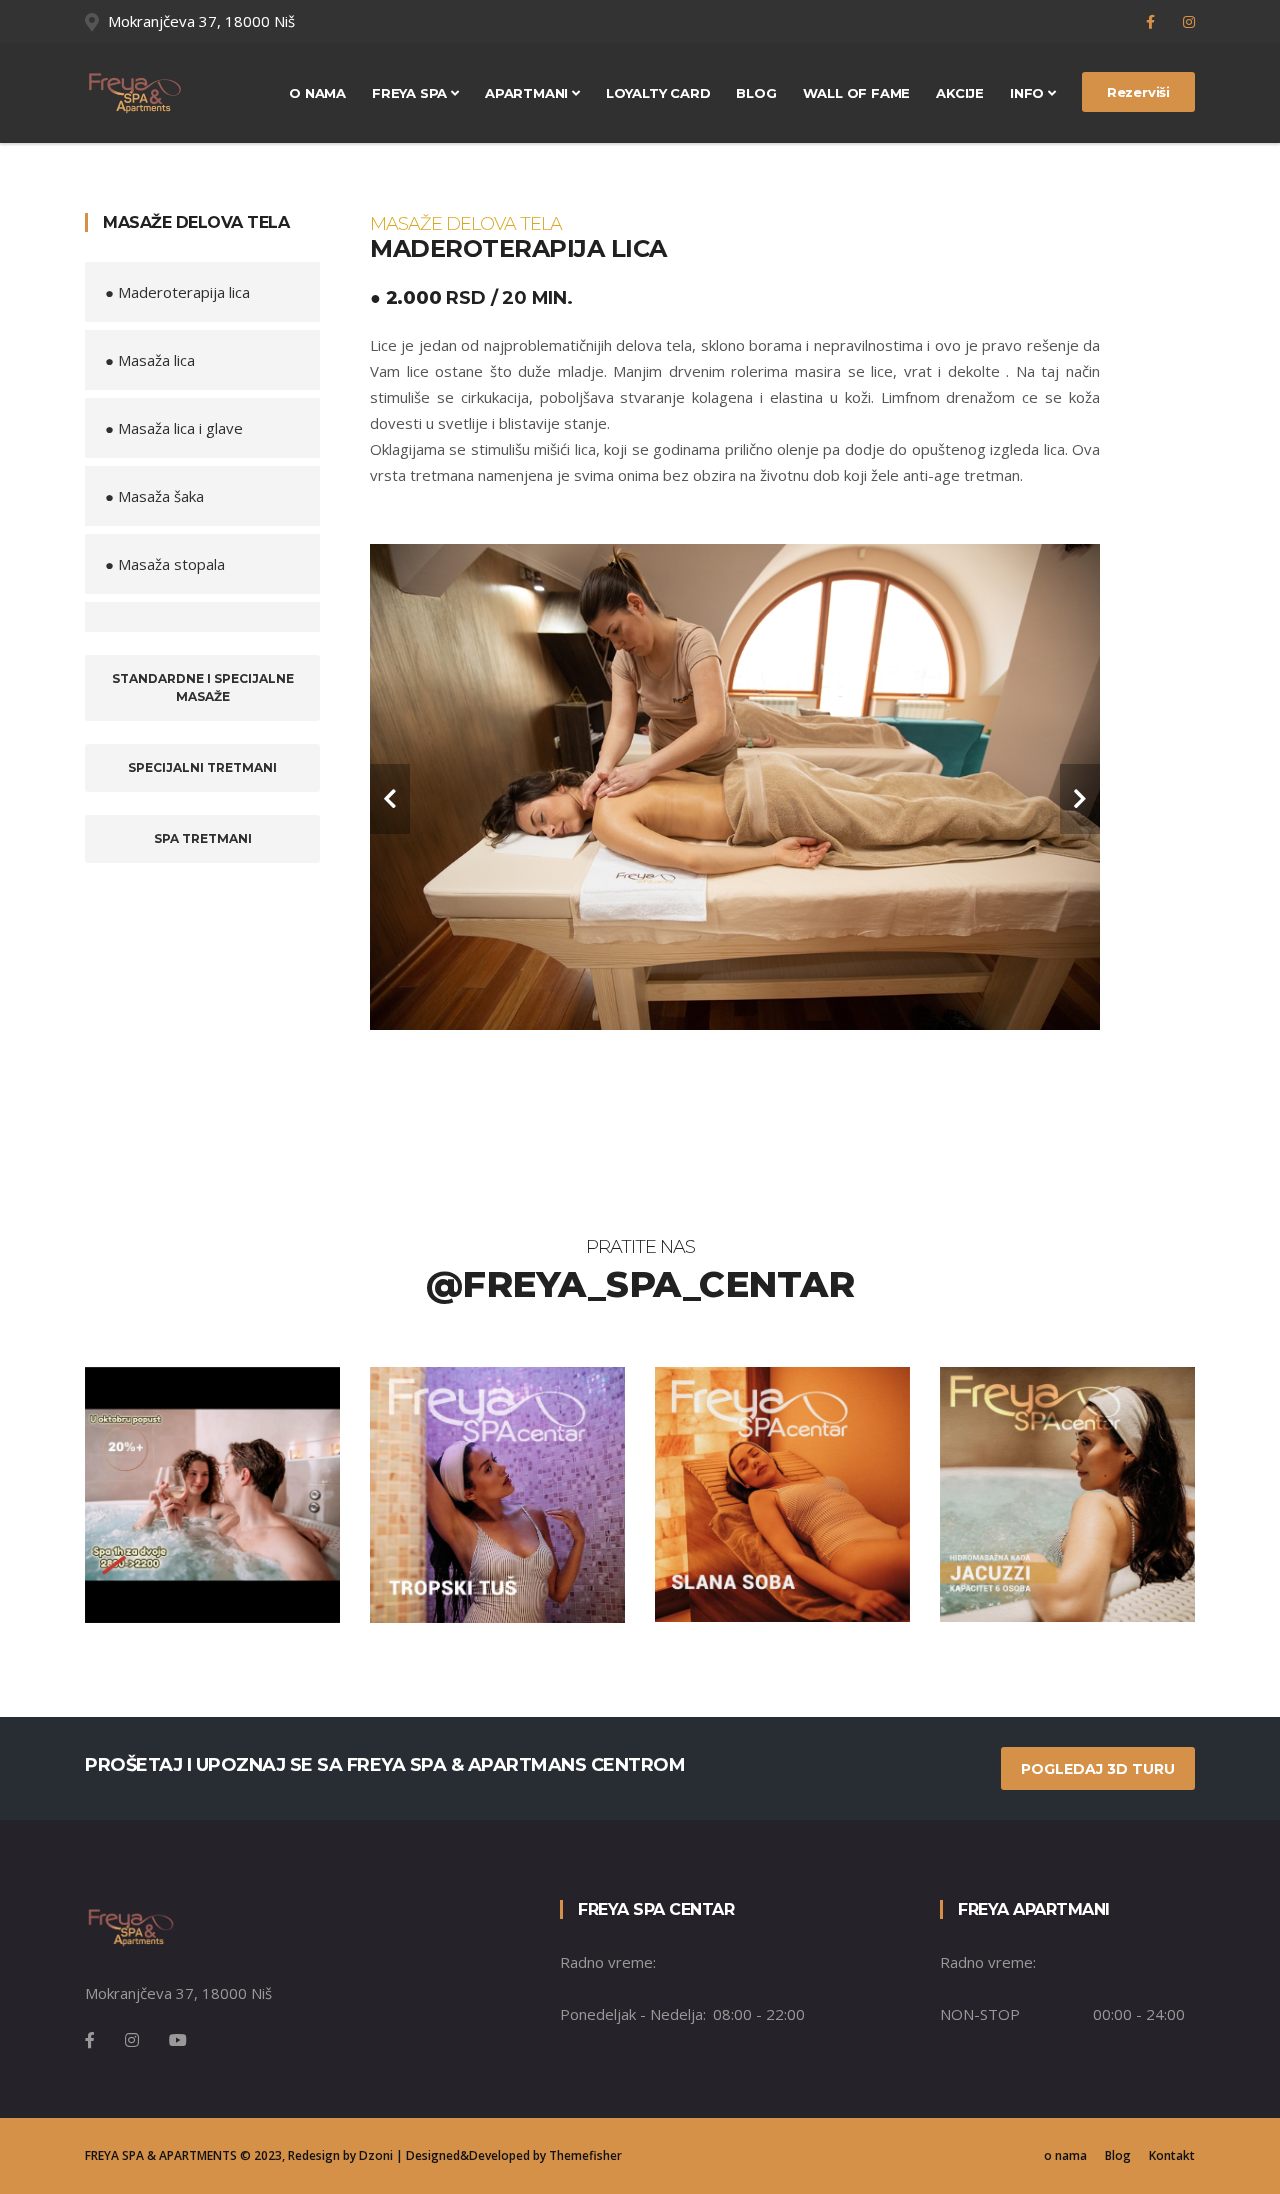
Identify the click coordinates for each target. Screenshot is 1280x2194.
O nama (317, 93)
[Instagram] (1189, 21)
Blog (756, 93)
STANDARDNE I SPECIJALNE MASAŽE (203, 687)
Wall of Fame (857, 93)
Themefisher (585, 2155)
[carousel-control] (390, 799)
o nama (1065, 2155)
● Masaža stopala (165, 564)
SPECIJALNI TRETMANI (202, 767)
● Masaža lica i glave (174, 428)
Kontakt (1172, 2155)
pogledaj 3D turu (1098, 1769)
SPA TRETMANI (203, 838)
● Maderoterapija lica (177, 292)
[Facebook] (1152, 21)
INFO (1029, 93)
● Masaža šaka (154, 496)
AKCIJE (960, 93)
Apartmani (528, 93)
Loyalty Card (658, 93)
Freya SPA (411, 93)
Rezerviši (1138, 92)
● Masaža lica (150, 360)
